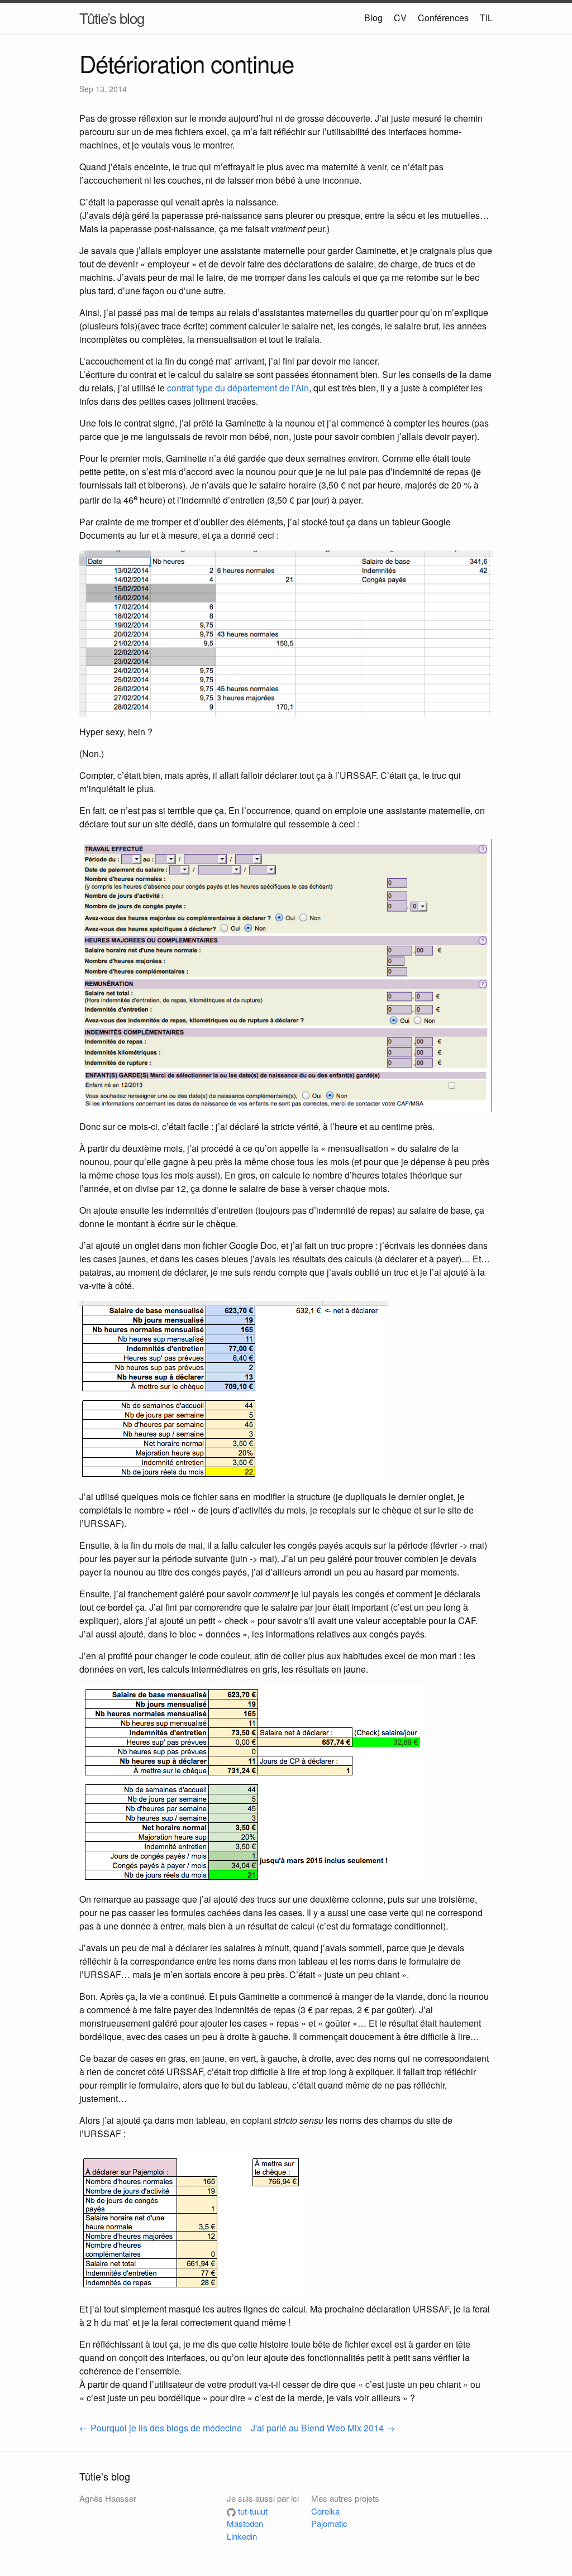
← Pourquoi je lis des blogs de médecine (161, 2428)
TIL (486, 18)
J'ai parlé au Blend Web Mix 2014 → (323, 2428)
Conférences (443, 18)
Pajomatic (329, 2523)
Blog (373, 18)
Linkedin (242, 2536)
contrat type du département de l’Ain (238, 388)
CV (400, 18)
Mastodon (245, 2523)
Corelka (325, 2511)
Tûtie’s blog (112, 18)
